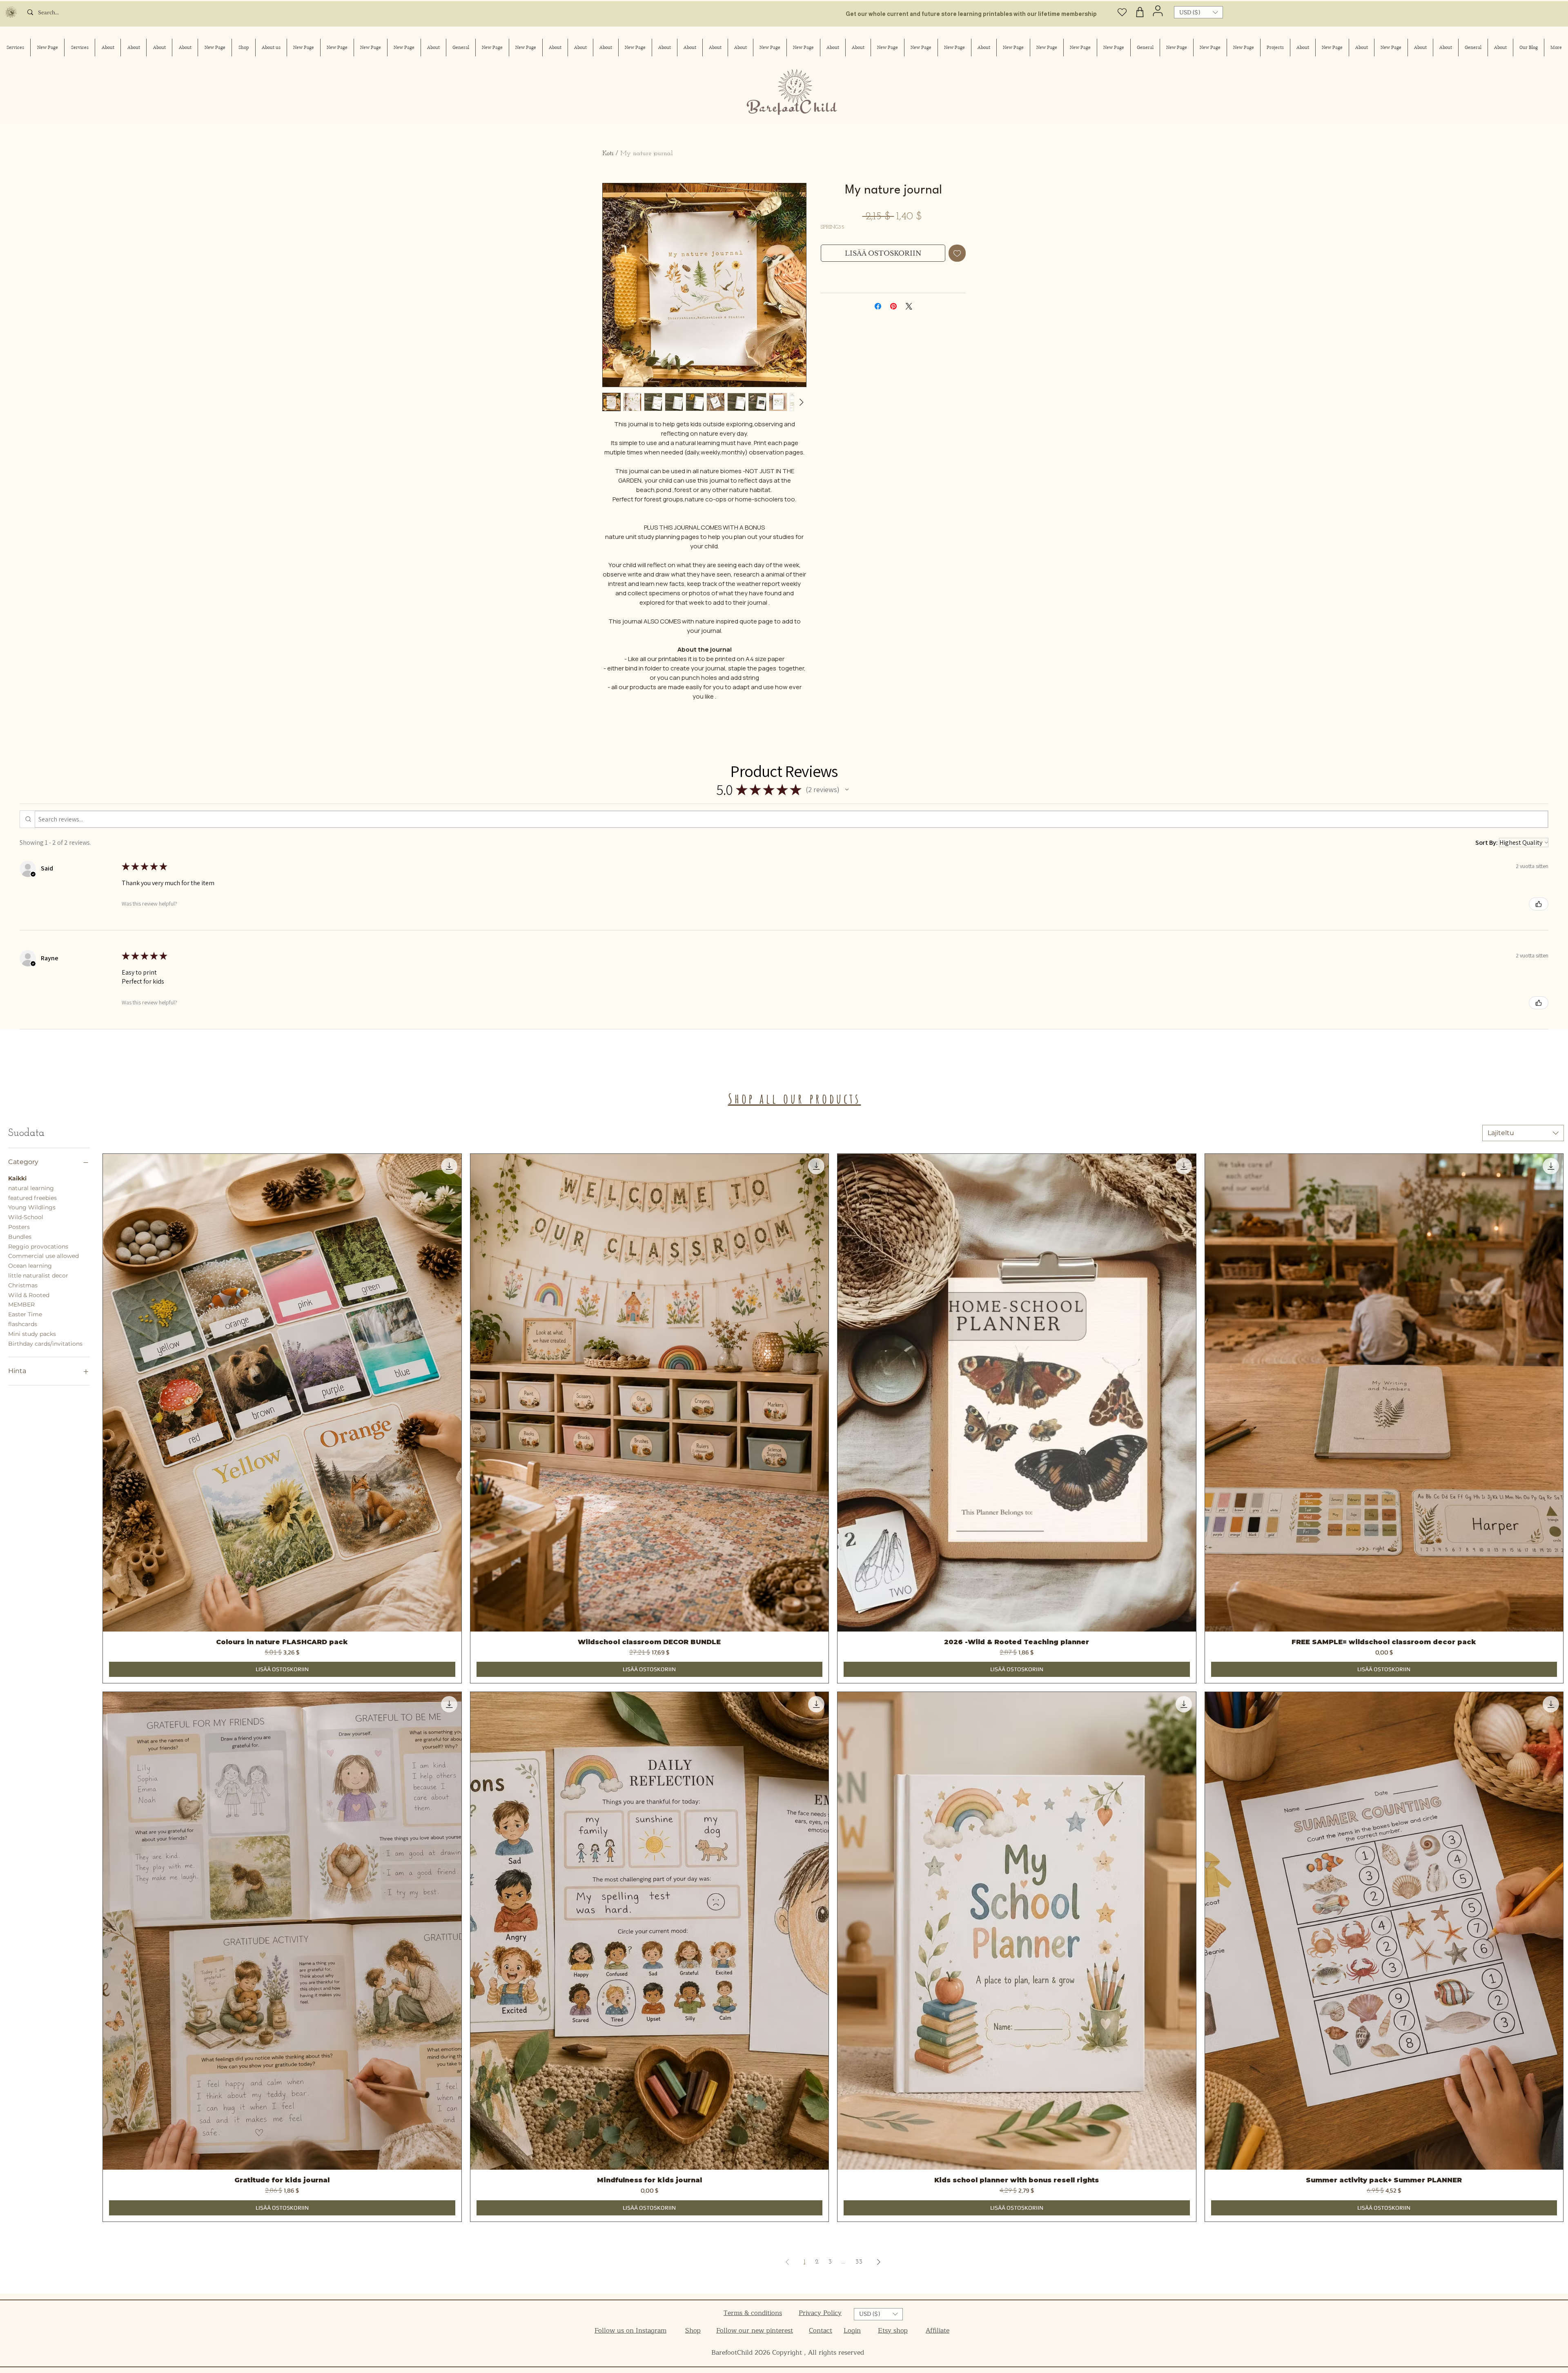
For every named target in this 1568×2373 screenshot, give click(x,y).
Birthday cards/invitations (45, 1344)
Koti (608, 154)
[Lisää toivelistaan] (957, 253)
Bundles (20, 1237)
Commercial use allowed (43, 1256)
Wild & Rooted (29, 1295)
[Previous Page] (787, 2262)
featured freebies (32, 1198)
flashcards (23, 1324)
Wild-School (26, 1217)
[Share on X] (909, 306)
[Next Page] (879, 2262)
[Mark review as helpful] (1539, 904)
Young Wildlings (32, 1207)
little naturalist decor (38, 1276)
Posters (19, 1227)
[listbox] (1198, 12)
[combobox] (1523, 1133)
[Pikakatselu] (282, 1393)
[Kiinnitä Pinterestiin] (893, 306)
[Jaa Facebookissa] (878, 306)
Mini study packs (32, 1334)
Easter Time (25, 1314)
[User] (1158, 11)
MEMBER (21, 1304)
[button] (1198, 12)
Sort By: (1487, 843)
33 (859, 2262)
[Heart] (1122, 12)
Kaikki (17, 1178)
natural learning (31, 1188)
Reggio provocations (38, 1247)
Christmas (23, 1285)
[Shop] (1140, 12)
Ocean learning (30, 1266)
